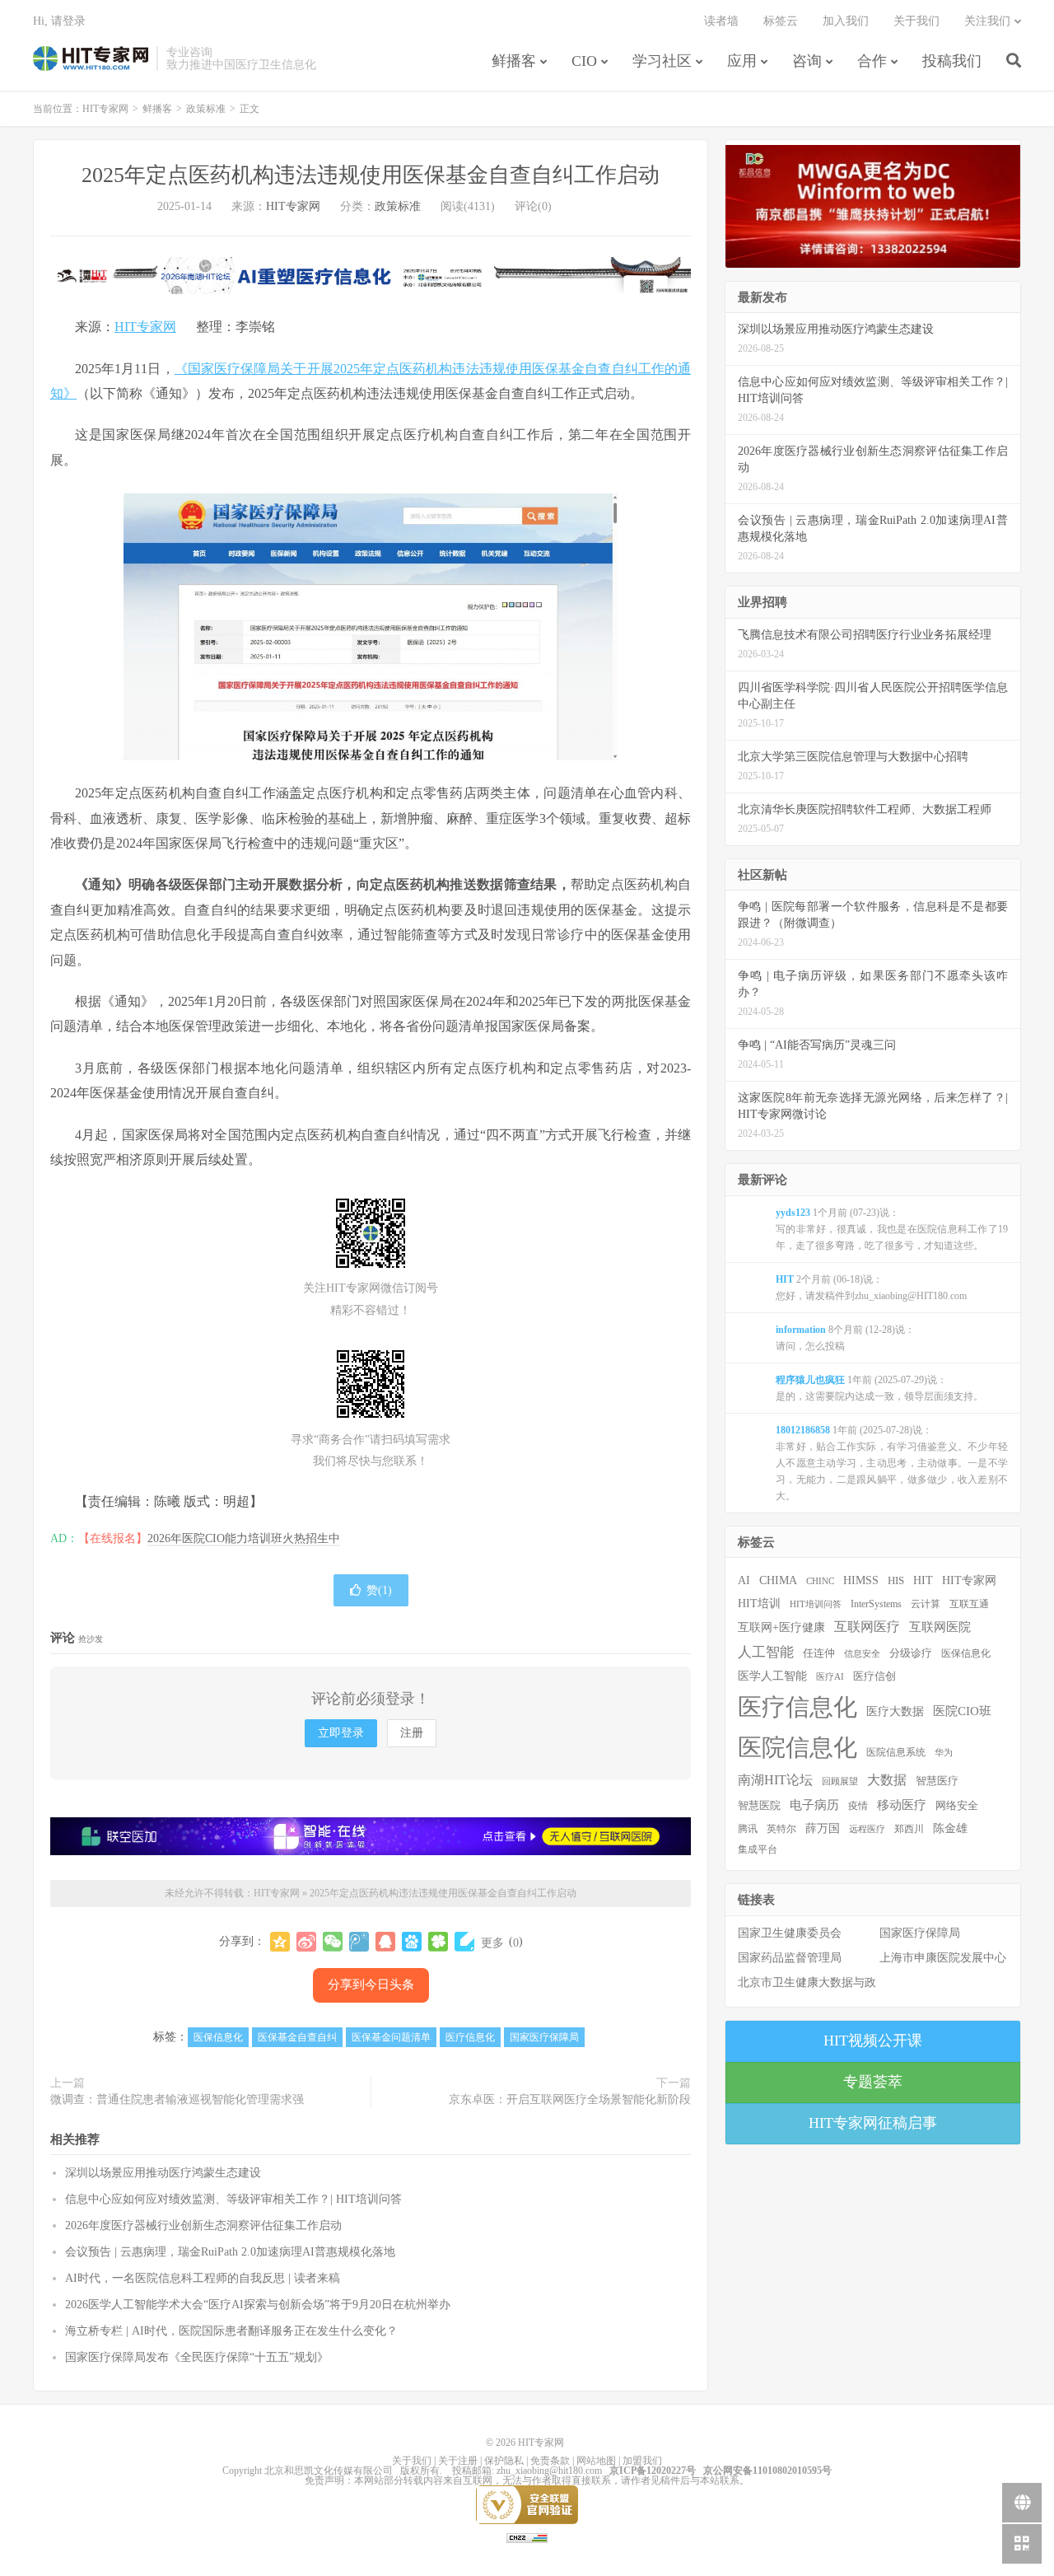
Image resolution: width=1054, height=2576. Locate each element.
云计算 (926, 1604)
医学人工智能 (772, 1676)
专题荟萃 (873, 2082)
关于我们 (916, 21)
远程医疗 (867, 1829)
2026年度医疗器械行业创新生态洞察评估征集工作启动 (203, 2225)
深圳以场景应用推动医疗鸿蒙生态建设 (163, 2173)
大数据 (887, 1780)
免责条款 (550, 2461)
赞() (379, 1590)
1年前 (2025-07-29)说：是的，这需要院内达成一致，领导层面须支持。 (879, 1388)
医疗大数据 (895, 1711)
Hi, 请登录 (59, 21)
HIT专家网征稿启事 (873, 2123)
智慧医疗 (937, 1781)
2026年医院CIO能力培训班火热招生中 (244, 1538)
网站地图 (596, 2461)
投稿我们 (952, 61)
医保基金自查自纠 (297, 2037)
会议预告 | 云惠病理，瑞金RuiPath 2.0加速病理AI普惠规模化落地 (230, 2252)
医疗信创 (874, 1676)
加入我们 (846, 21)
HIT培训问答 (816, 1604)
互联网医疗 (867, 1627)
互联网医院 (940, 1627)
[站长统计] (527, 2537)
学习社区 (662, 61)
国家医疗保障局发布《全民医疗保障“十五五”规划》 (197, 2357)
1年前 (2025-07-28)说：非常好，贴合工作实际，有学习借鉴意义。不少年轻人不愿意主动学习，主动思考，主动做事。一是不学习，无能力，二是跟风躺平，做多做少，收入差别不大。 (892, 1463)
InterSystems (876, 1604)
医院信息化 (797, 1747)
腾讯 (748, 1829)
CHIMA (778, 1580)
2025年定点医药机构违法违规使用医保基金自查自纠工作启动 (371, 175)
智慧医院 (759, 1806)
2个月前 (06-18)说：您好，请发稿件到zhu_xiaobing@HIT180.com (871, 1288)
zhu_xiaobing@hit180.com (549, 2471)
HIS (896, 1581)
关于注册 (458, 2461)
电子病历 (814, 1805)
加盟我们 (642, 2461)
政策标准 (206, 109)
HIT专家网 (91, 58)
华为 (944, 1752)
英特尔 (781, 1829)
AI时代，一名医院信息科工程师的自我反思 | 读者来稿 (203, 2278)
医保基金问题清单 (391, 2037)
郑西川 (909, 1829)
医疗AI (830, 1676)
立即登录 (341, 1733)
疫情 (858, 1806)
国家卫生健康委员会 (790, 1933)
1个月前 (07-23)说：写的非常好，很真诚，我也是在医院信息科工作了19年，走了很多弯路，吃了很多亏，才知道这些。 (892, 1229)
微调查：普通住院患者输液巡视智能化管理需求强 (177, 2099)
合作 (872, 61)
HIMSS (861, 1580)
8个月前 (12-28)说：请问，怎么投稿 (845, 1338)
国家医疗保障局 (544, 2037)
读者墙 (721, 21)
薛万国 (823, 1828)
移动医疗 (902, 1805)
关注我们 (987, 21)
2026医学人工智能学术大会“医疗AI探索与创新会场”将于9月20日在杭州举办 (258, 2305)
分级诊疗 (911, 1653)
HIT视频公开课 (873, 2041)
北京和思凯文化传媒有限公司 (329, 2471)
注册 (412, 1733)
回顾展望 (840, 1781)
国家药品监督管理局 (790, 1958)
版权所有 (420, 2471)
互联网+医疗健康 (781, 1627)
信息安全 (862, 1653)
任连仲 (819, 1653)
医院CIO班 (962, 1711)
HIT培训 (759, 1603)
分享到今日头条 (371, 1985)
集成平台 (758, 1849)
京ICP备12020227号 (653, 2471)
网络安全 (957, 1806)
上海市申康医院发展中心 (943, 1958)
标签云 (781, 21)
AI (744, 1580)
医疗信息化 (470, 2037)
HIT (923, 1580)
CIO (584, 61)
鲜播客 (514, 61)
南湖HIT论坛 (775, 1780)
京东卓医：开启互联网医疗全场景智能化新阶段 (570, 2099)
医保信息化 (218, 2037)
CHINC (820, 1581)
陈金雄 (950, 1828)
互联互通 (969, 1604)
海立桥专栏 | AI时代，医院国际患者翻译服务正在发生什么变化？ (231, 2331)
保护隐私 (504, 2461)
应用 (742, 61)
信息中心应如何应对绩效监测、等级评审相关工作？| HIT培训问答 (233, 2199)
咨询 (807, 61)
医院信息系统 (896, 1752)
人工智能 (766, 1652)
